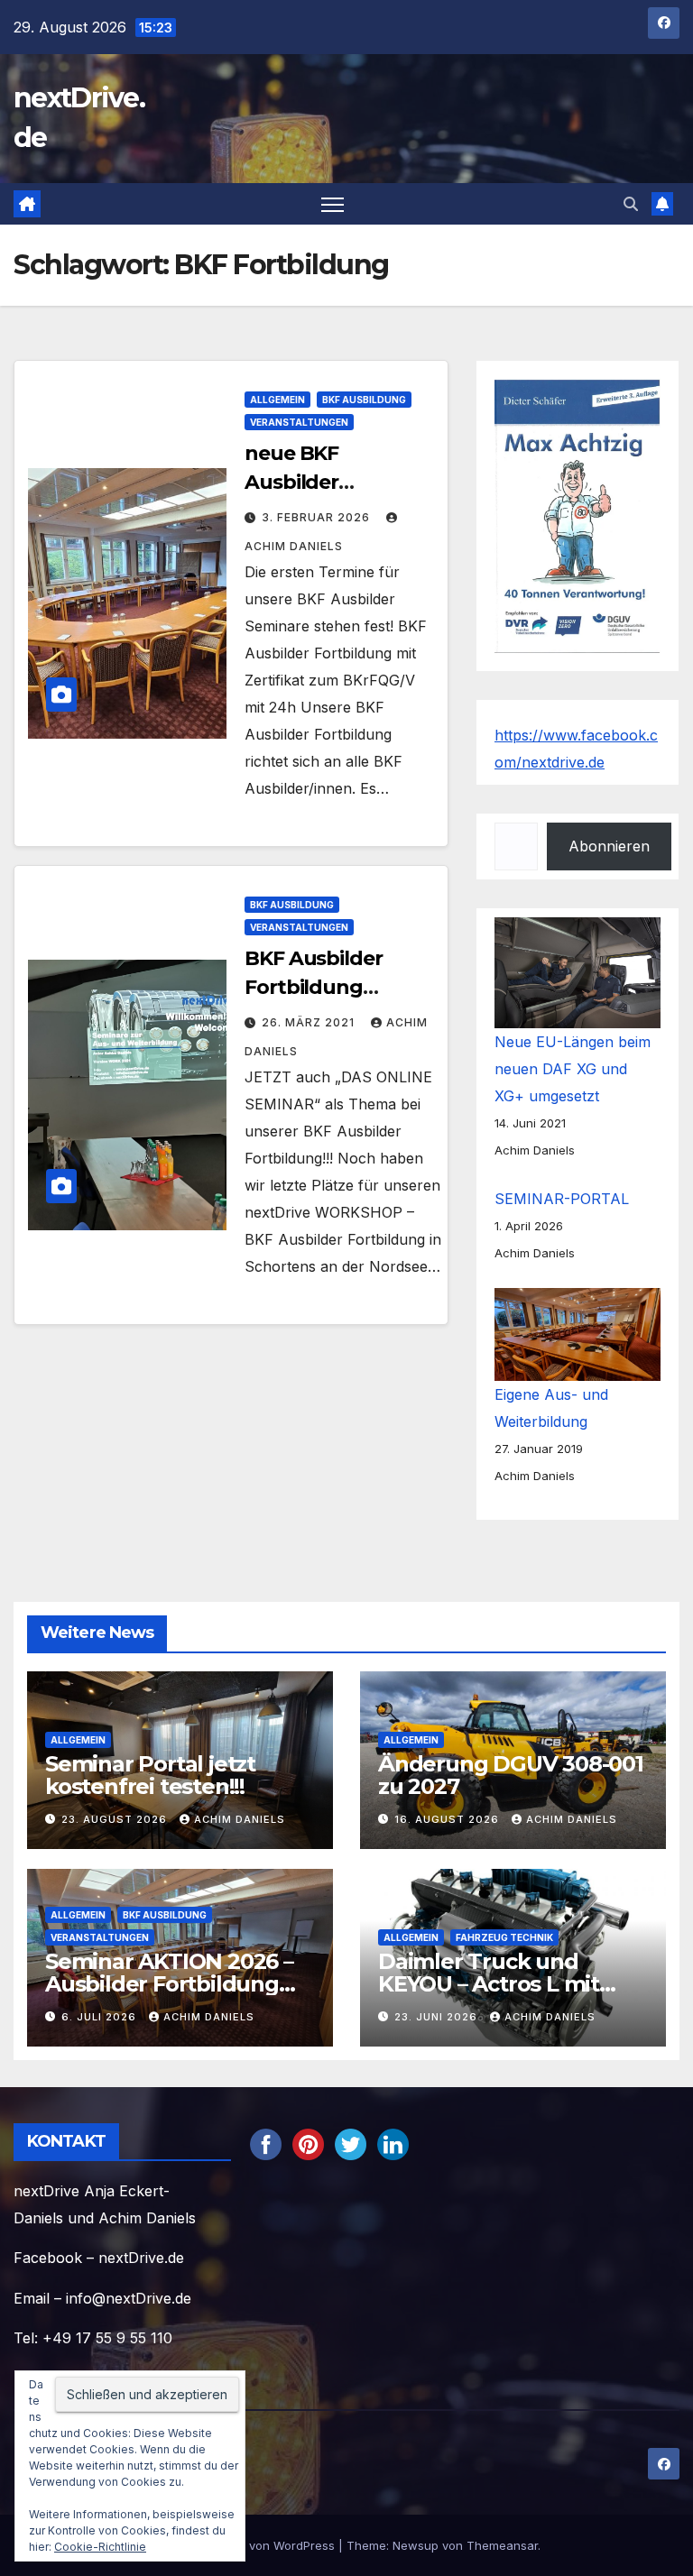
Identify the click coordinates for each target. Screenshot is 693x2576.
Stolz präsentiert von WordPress (246, 2545)
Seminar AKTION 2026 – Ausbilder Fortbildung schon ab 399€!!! (169, 1984)
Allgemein (277, 400)
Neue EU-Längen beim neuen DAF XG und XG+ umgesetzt (573, 1069)
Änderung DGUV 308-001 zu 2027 (511, 1775)
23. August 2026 (116, 1819)
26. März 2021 (310, 1022)
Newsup (416, 2545)
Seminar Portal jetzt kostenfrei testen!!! (150, 1775)
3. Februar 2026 (318, 517)
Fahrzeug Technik (504, 1937)
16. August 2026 (448, 1819)
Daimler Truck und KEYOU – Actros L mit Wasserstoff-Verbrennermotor (489, 1995)
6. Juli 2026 (101, 2017)
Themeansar (502, 2545)
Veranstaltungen (299, 422)
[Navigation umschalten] (333, 204)
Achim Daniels (240, 1819)
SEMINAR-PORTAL (562, 1199)
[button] (631, 204)
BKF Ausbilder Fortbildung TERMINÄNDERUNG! (344, 987)
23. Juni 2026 (438, 2017)
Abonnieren (609, 846)
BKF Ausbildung (364, 400)
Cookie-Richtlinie (100, 2547)
